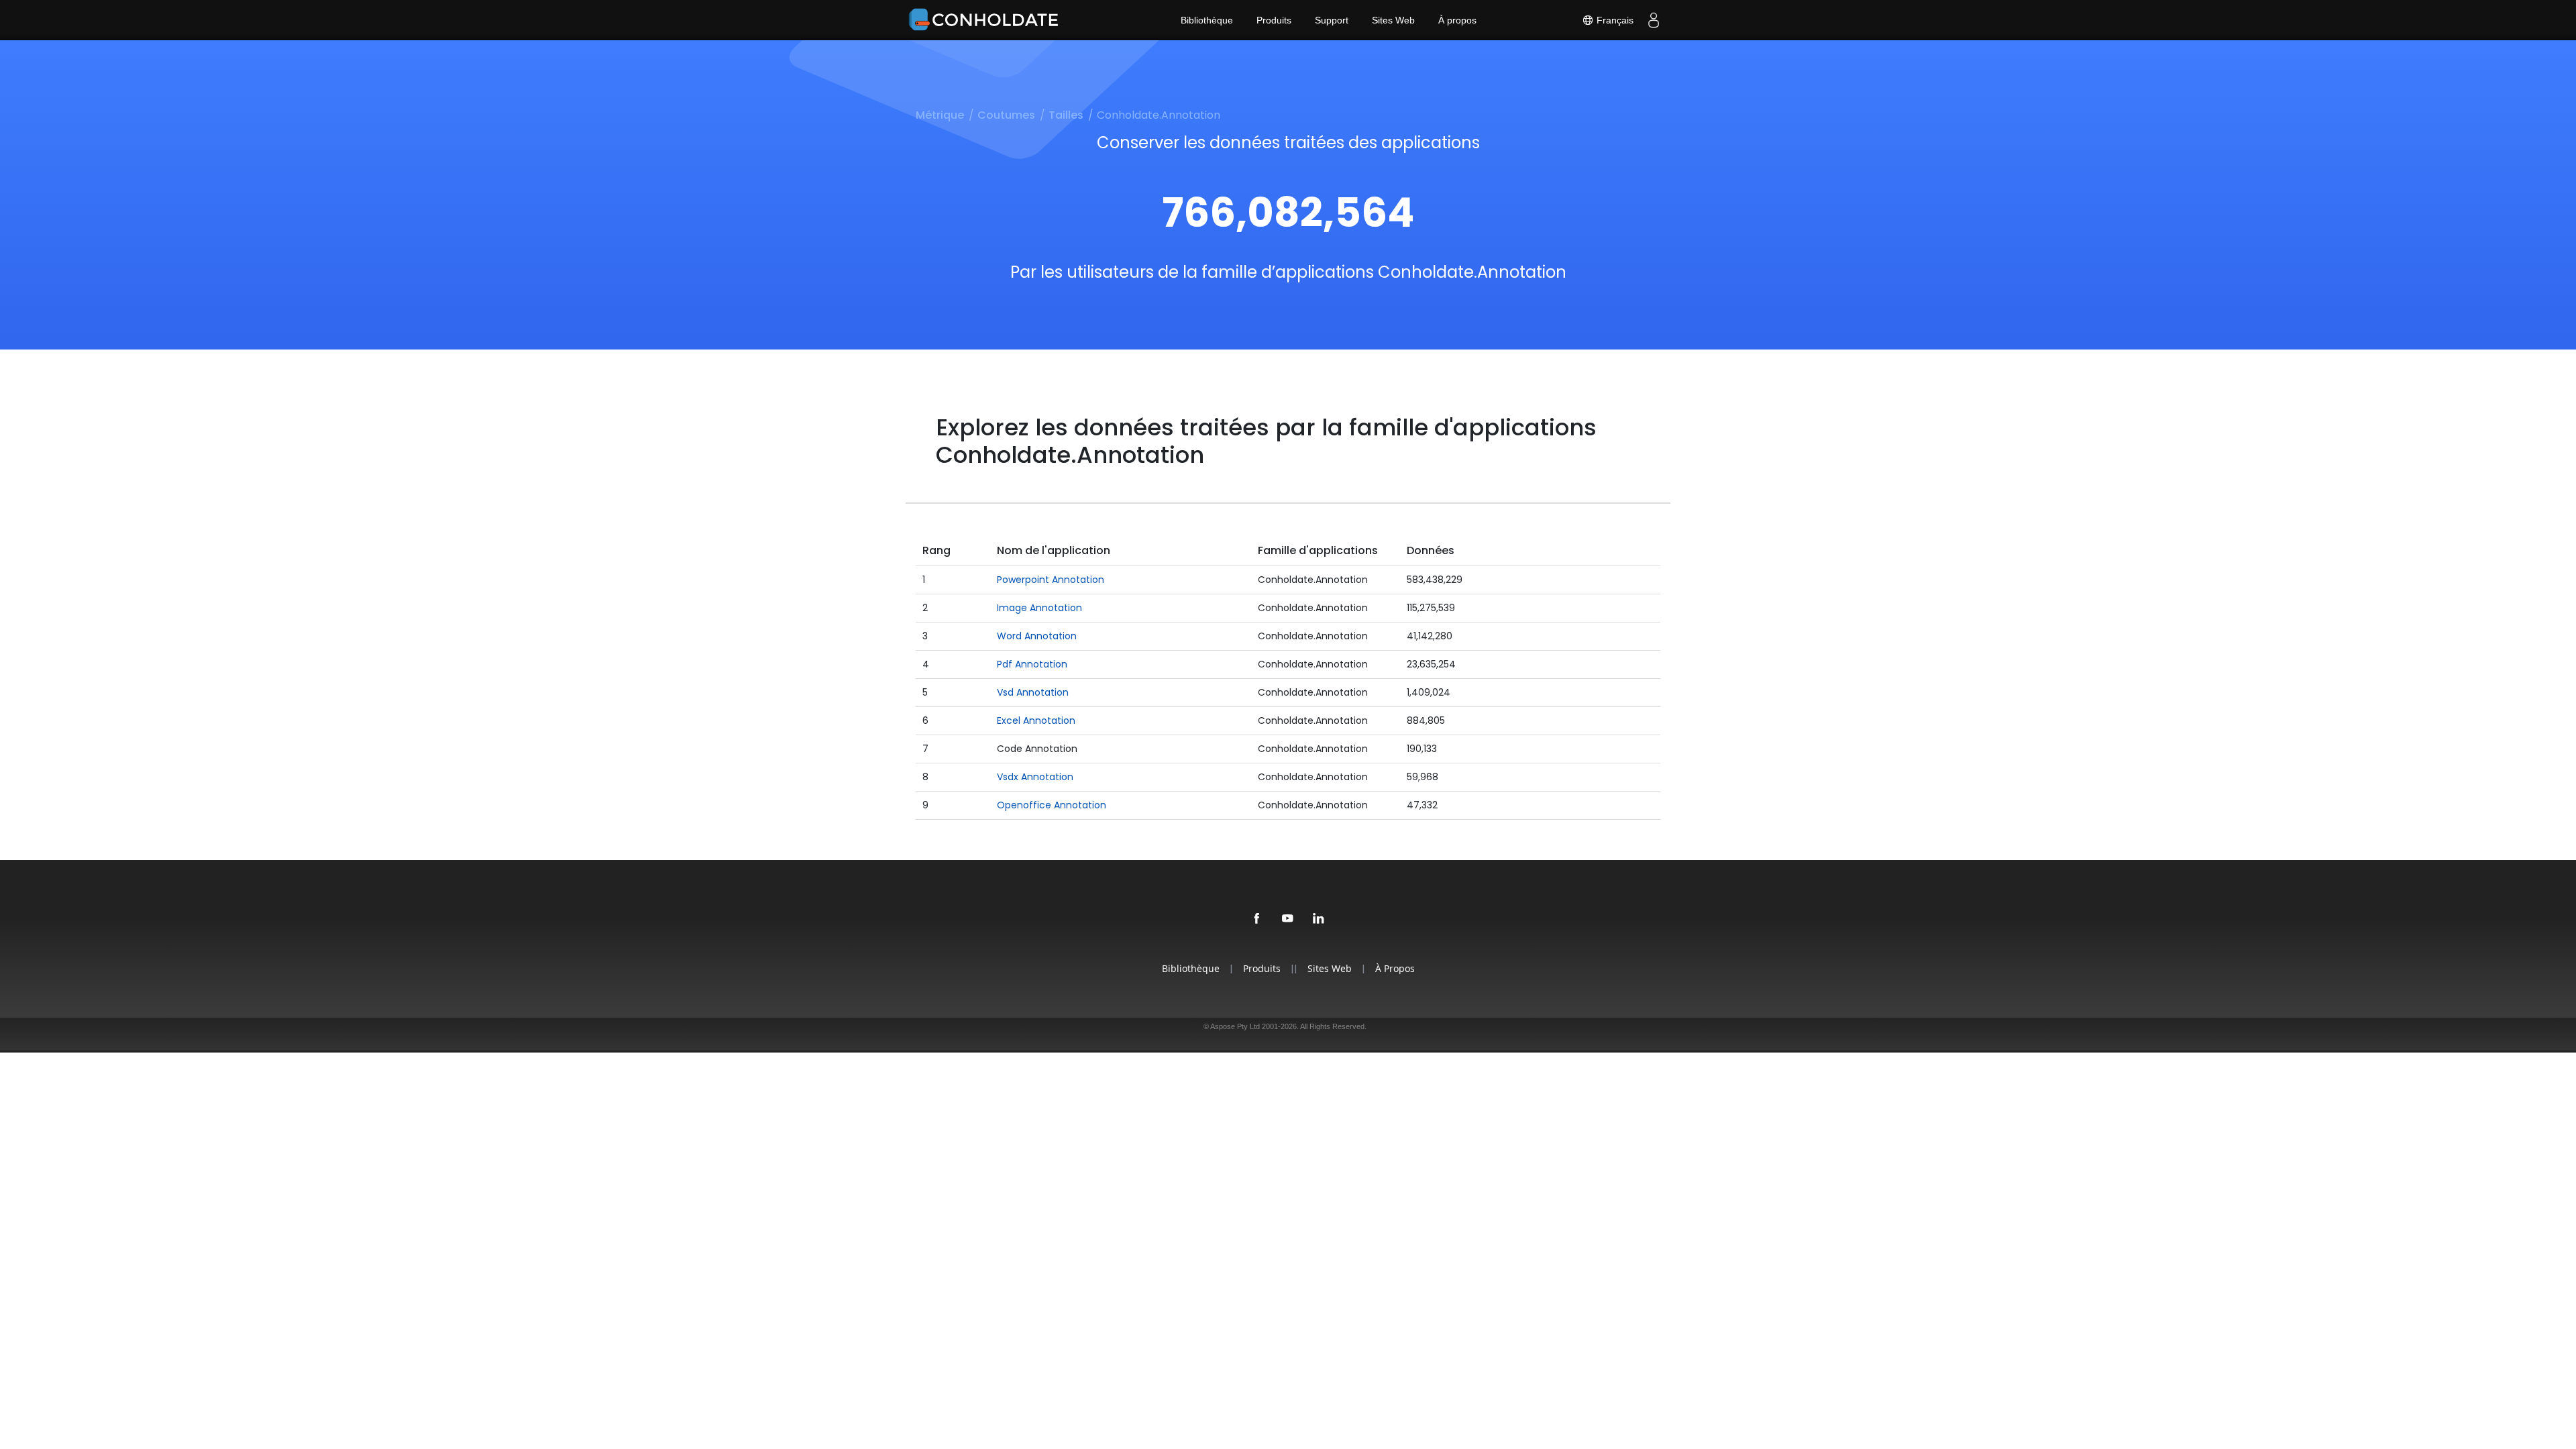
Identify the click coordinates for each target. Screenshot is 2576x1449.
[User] (1654, 20)
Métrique (940, 115)
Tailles (1066, 115)
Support (1332, 20)
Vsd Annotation (1033, 692)
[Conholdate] (986, 20)
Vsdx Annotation (1035, 777)
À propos (1457, 20)
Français (1614, 20)
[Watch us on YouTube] (1288, 919)
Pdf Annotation (1032, 664)
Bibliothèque (1207, 20)
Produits (1274, 20)
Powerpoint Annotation (1051, 580)
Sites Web (1393, 20)
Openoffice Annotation (1052, 805)
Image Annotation (1039, 608)
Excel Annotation (1036, 720)
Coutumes (1006, 115)
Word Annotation (1037, 636)
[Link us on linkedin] (1319, 919)
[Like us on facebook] (1257, 919)
